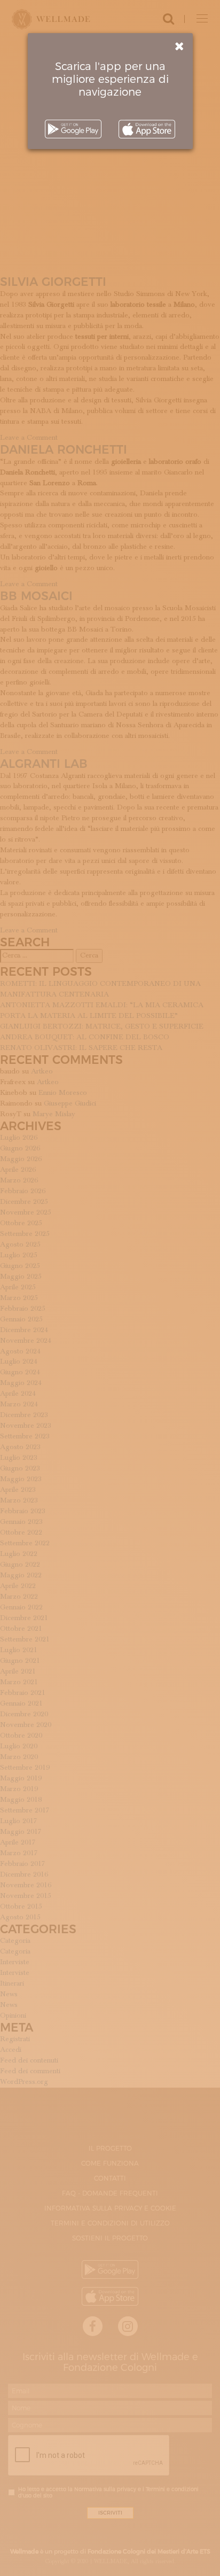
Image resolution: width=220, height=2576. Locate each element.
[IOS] (147, 129)
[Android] (73, 129)
